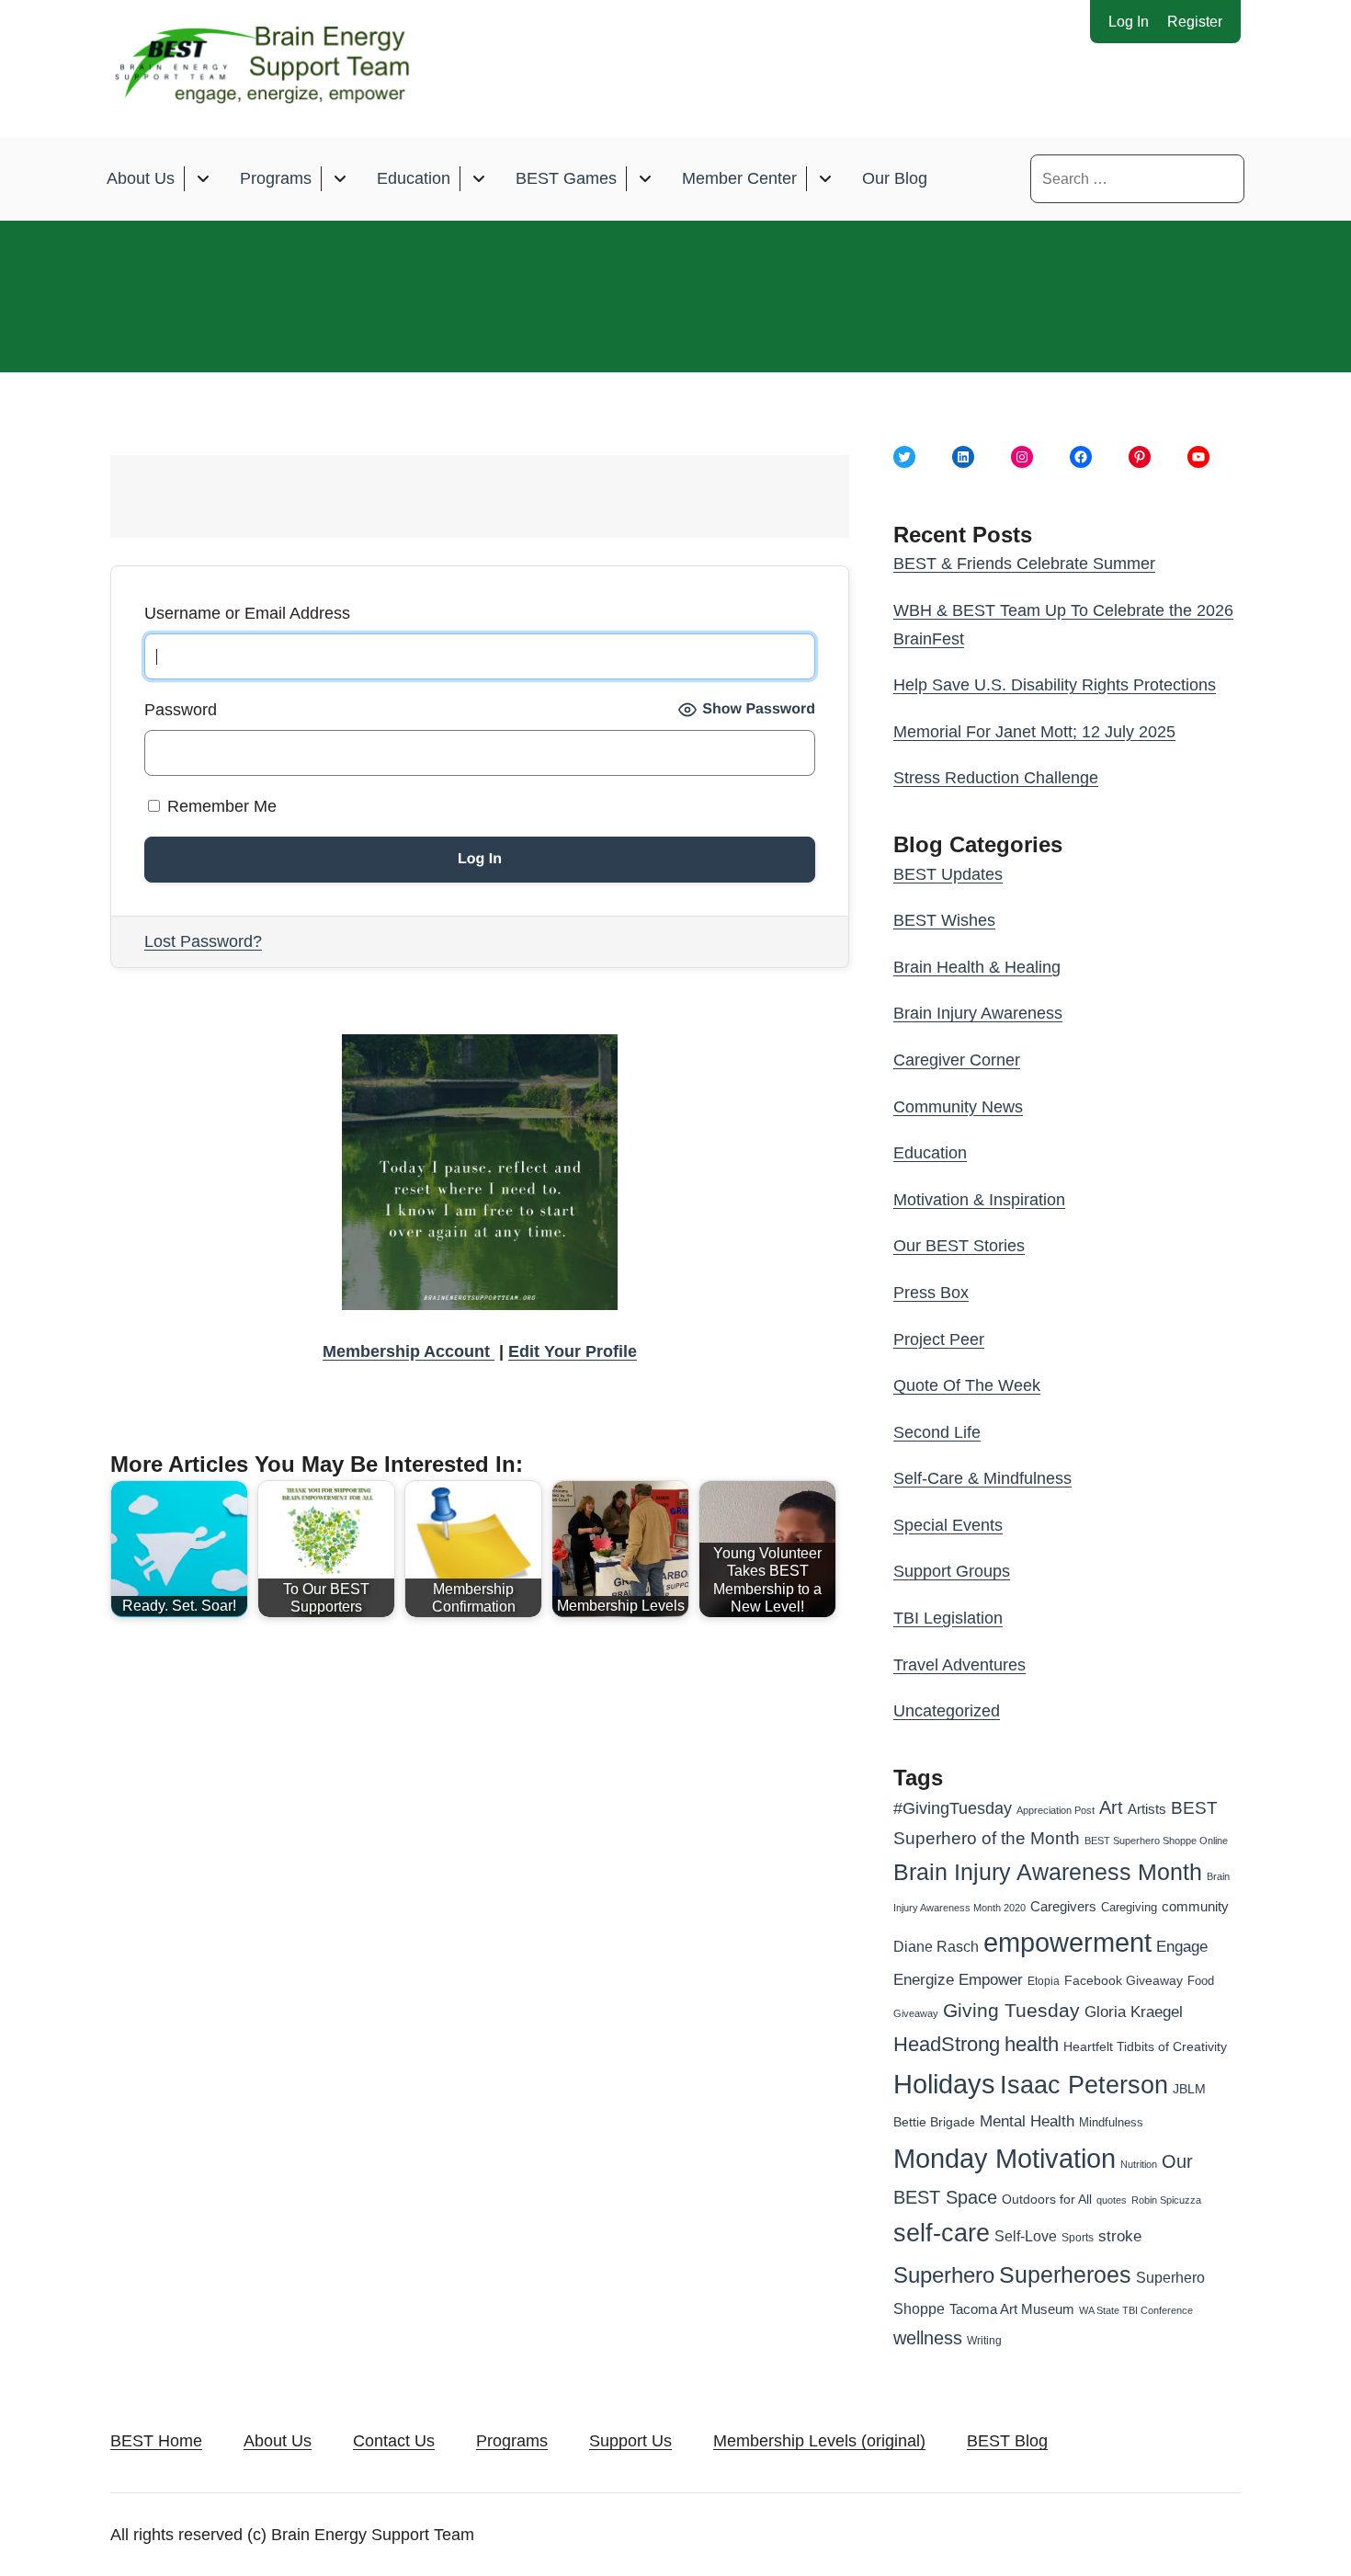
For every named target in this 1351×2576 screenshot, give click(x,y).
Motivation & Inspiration (979, 1200)
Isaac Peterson (1084, 2085)
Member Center (739, 178)
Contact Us (394, 2441)
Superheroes (1065, 2274)
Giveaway (916, 2013)
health (1032, 2044)
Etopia (1044, 1981)
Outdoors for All (1047, 2199)
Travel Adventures (959, 1665)
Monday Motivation (1005, 2158)
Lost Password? (203, 941)
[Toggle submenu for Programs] (340, 179)
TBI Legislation (948, 1618)
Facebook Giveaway (1124, 1981)
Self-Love (1026, 2236)
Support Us (630, 2441)
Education (414, 178)
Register (1195, 22)
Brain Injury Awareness (978, 1013)
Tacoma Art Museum (1012, 2309)
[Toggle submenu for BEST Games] (645, 179)
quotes (1112, 2200)
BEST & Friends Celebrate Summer (1024, 564)
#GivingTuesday (953, 1808)
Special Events (948, 1525)
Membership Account (409, 1351)
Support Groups (952, 1571)
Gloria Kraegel (1134, 2012)
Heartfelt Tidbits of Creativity (1145, 2047)
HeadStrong (947, 2044)
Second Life (937, 1432)
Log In (1129, 22)
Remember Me (220, 806)
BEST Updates (948, 874)
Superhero (944, 2275)
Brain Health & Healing (977, 967)
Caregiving (1129, 1907)
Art (1111, 1807)
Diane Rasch (936, 1946)
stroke (1120, 2236)
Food (1201, 1981)
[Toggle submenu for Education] (478, 179)
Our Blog (895, 178)
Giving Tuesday (1011, 2011)
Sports (1078, 2238)
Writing (984, 2341)
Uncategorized (947, 1711)
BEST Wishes (944, 920)
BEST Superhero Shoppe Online (1156, 1841)
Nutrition (1139, 2164)
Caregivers (1063, 1906)
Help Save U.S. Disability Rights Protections (1055, 685)
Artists (1147, 1809)
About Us (141, 178)
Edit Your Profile (573, 1351)
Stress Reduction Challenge (996, 778)
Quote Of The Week (967, 1385)
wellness (928, 2338)
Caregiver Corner (957, 1060)
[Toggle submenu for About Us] (203, 179)
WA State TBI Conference (1136, 2310)
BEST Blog (1007, 2441)
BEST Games (566, 178)
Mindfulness (1111, 2123)
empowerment (1067, 1943)
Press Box (931, 1293)
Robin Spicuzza (1166, 2200)
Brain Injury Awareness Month (1048, 1872)
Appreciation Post (1056, 1810)
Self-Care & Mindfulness (982, 1478)
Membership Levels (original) (819, 2441)
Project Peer (939, 1339)
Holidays (944, 2084)
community (1195, 1906)
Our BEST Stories (959, 1246)
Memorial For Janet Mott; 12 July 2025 (1034, 732)
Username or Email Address (247, 613)
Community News (958, 1107)
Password (181, 710)
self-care (942, 2233)
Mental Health (1027, 2121)
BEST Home (156, 2441)
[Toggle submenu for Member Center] (825, 179)
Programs (276, 178)
